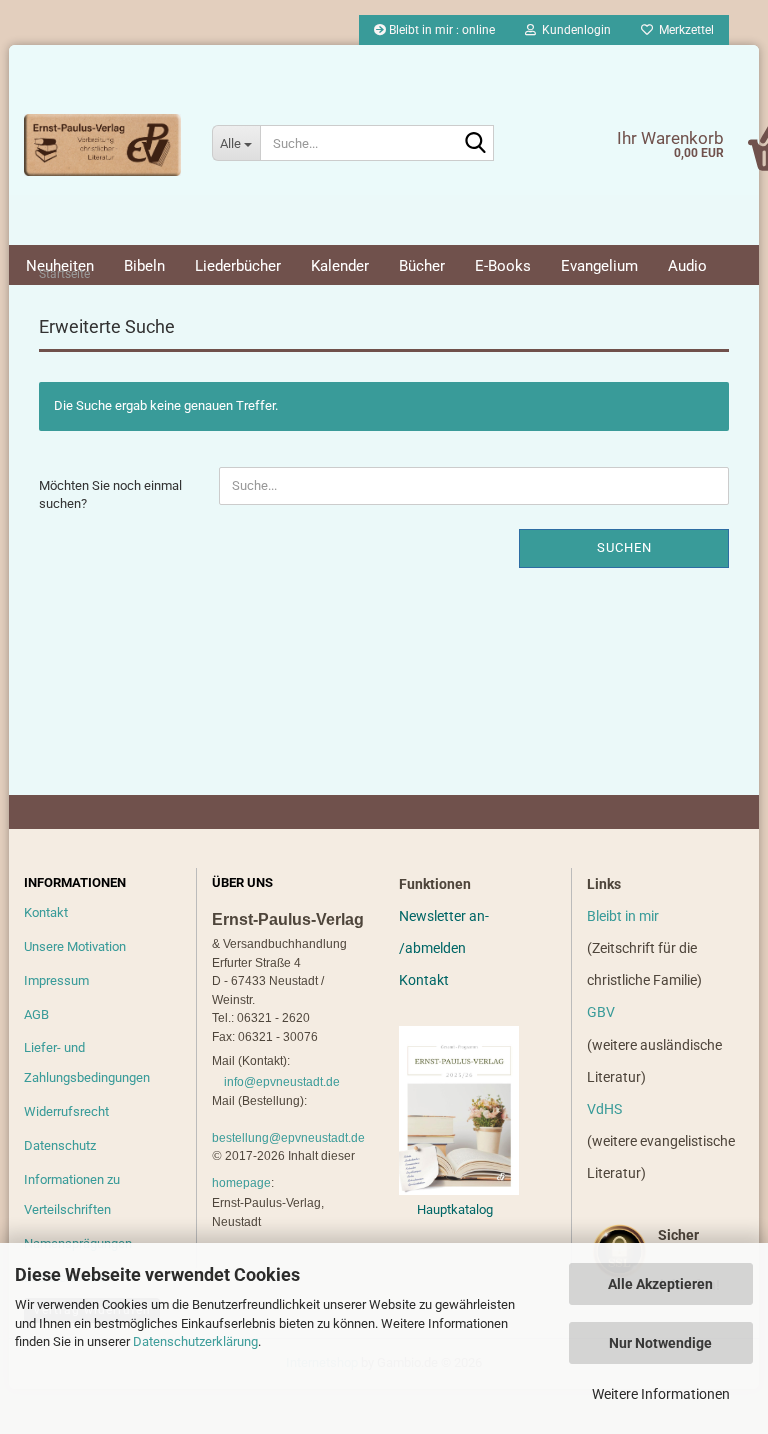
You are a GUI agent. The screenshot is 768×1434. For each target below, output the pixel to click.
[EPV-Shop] (103, 145)
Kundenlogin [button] (573, 30)
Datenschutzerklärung (195, 1341)
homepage (241, 1183)
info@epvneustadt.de (282, 1082)
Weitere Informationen (661, 1394)
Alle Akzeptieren (660, 1284)
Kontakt (46, 912)
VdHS (604, 1109)
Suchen (624, 547)
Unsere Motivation (75, 946)
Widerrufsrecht (66, 1111)
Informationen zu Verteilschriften (72, 1194)
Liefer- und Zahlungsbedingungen (87, 1062)
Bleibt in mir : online (440, 30)
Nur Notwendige (660, 1343)
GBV (601, 1012)
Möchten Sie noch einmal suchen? (110, 495)
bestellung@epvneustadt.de (288, 1138)
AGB (36, 1014)
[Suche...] (475, 144)
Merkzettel (683, 30)
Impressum (56, 980)
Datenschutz (60, 1145)
